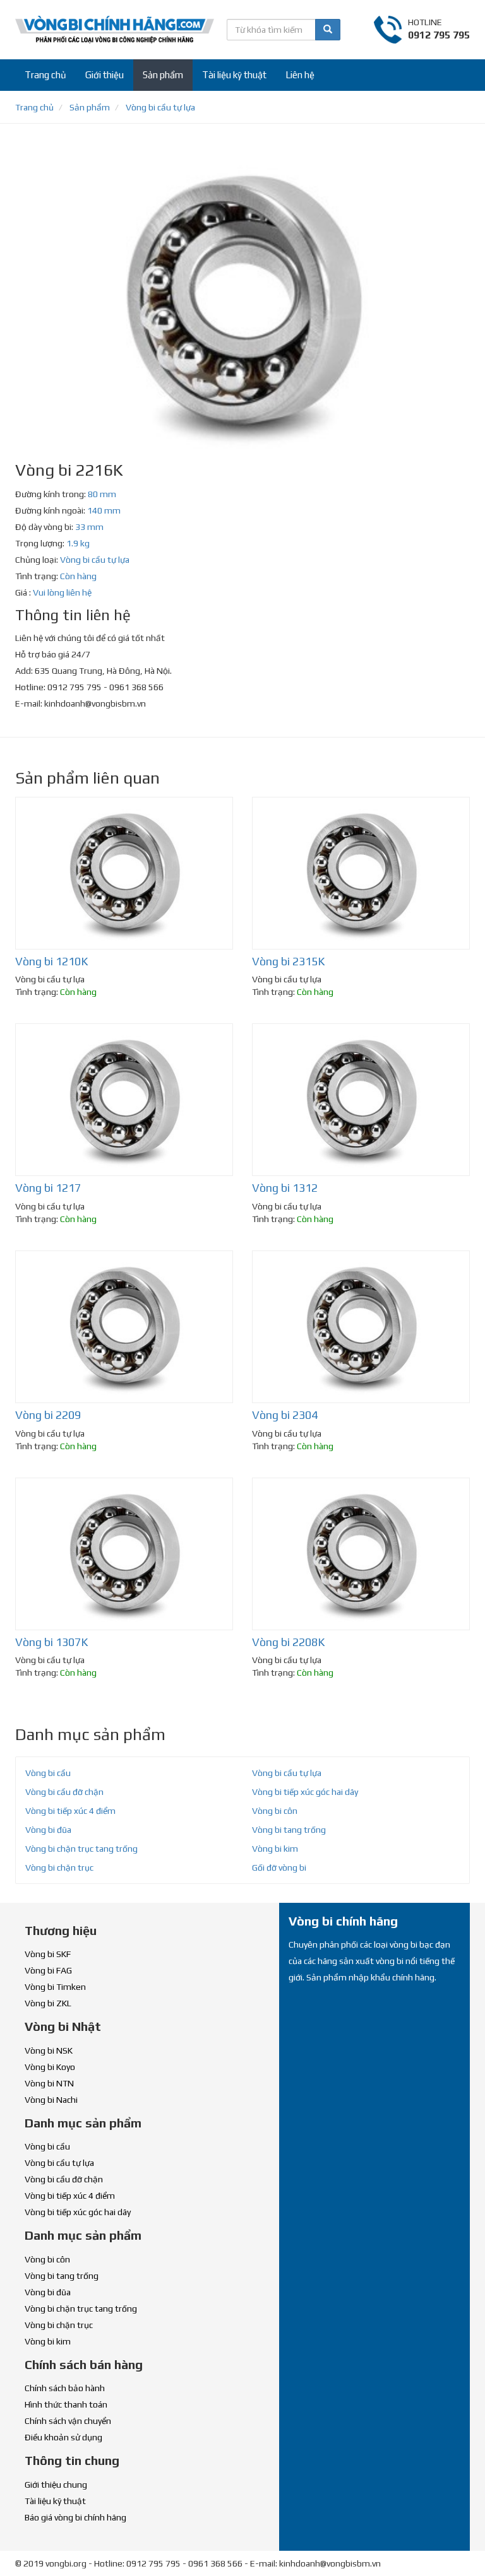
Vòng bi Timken (55, 1987)
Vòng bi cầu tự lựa (95, 560)
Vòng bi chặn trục (59, 1867)
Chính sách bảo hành (65, 2388)
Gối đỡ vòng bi (279, 1867)
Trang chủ (45, 75)
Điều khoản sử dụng (63, 2437)
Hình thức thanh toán (66, 2404)
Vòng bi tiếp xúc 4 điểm (70, 1811)
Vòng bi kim (275, 1849)
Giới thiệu (105, 75)
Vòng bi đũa (48, 1830)
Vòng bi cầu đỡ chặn (64, 1792)
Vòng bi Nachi (51, 2100)
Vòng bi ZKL (48, 2003)
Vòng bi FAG (48, 1970)
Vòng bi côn (275, 1811)
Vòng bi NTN (49, 2083)
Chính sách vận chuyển (68, 2421)
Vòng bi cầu (48, 1773)
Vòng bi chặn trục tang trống (81, 1849)
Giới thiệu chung (56, 2485)
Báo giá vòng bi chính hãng (75, 2517)
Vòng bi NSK (49, 2050)
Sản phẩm (163, 75)
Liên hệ (300, 75)
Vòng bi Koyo (50, 2067)
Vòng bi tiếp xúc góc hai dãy (305, 1792)
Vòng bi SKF (48, 1954)
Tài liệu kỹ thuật (234, 75)
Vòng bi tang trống (289, 1830)
